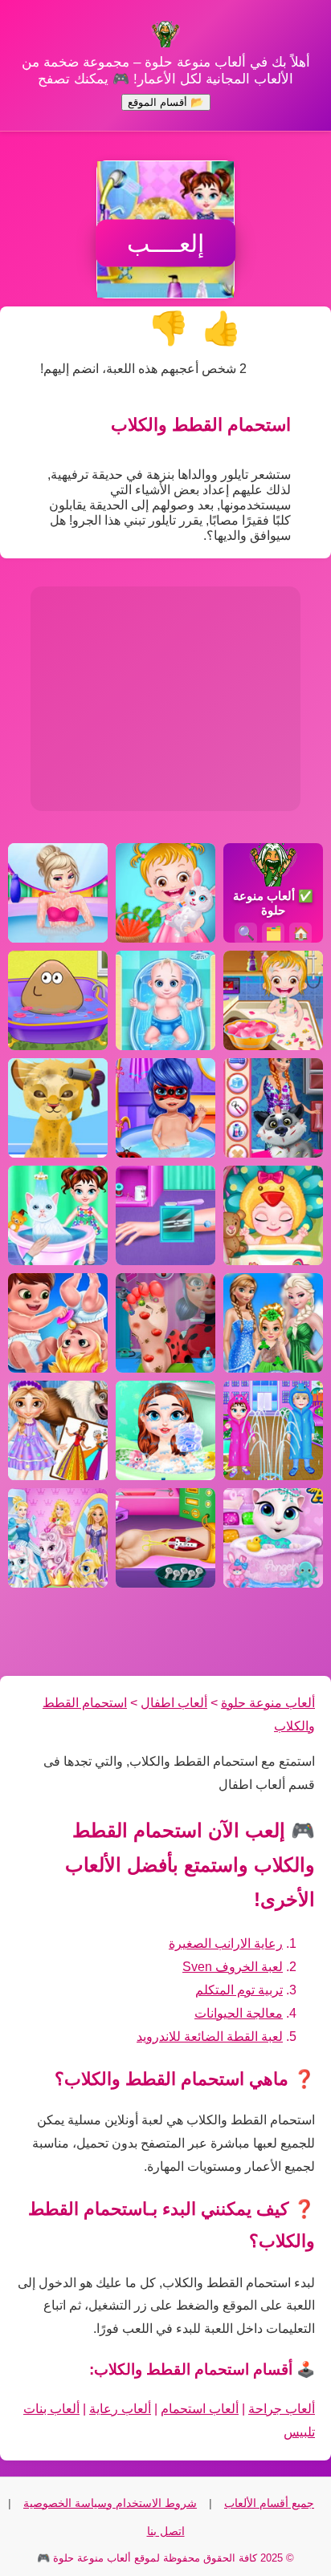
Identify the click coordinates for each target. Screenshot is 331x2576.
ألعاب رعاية (120, 2409)
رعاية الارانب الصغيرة (226, 1943)
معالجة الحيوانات (239, 2013)
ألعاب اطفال (174, 1703)
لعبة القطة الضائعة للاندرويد (210, 2036)
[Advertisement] (165, 699)
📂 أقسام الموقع (166, 102)
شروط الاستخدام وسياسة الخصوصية (110, 2503)
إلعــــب (165, 243)
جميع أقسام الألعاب (269, 2503)
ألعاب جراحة (282, 2409)
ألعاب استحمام (200, 2409)
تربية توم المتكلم (239, 1990)
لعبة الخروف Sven (233, 1967)
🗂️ (274, 933)
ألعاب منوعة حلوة (268, 1703)
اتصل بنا (166, 2531)
